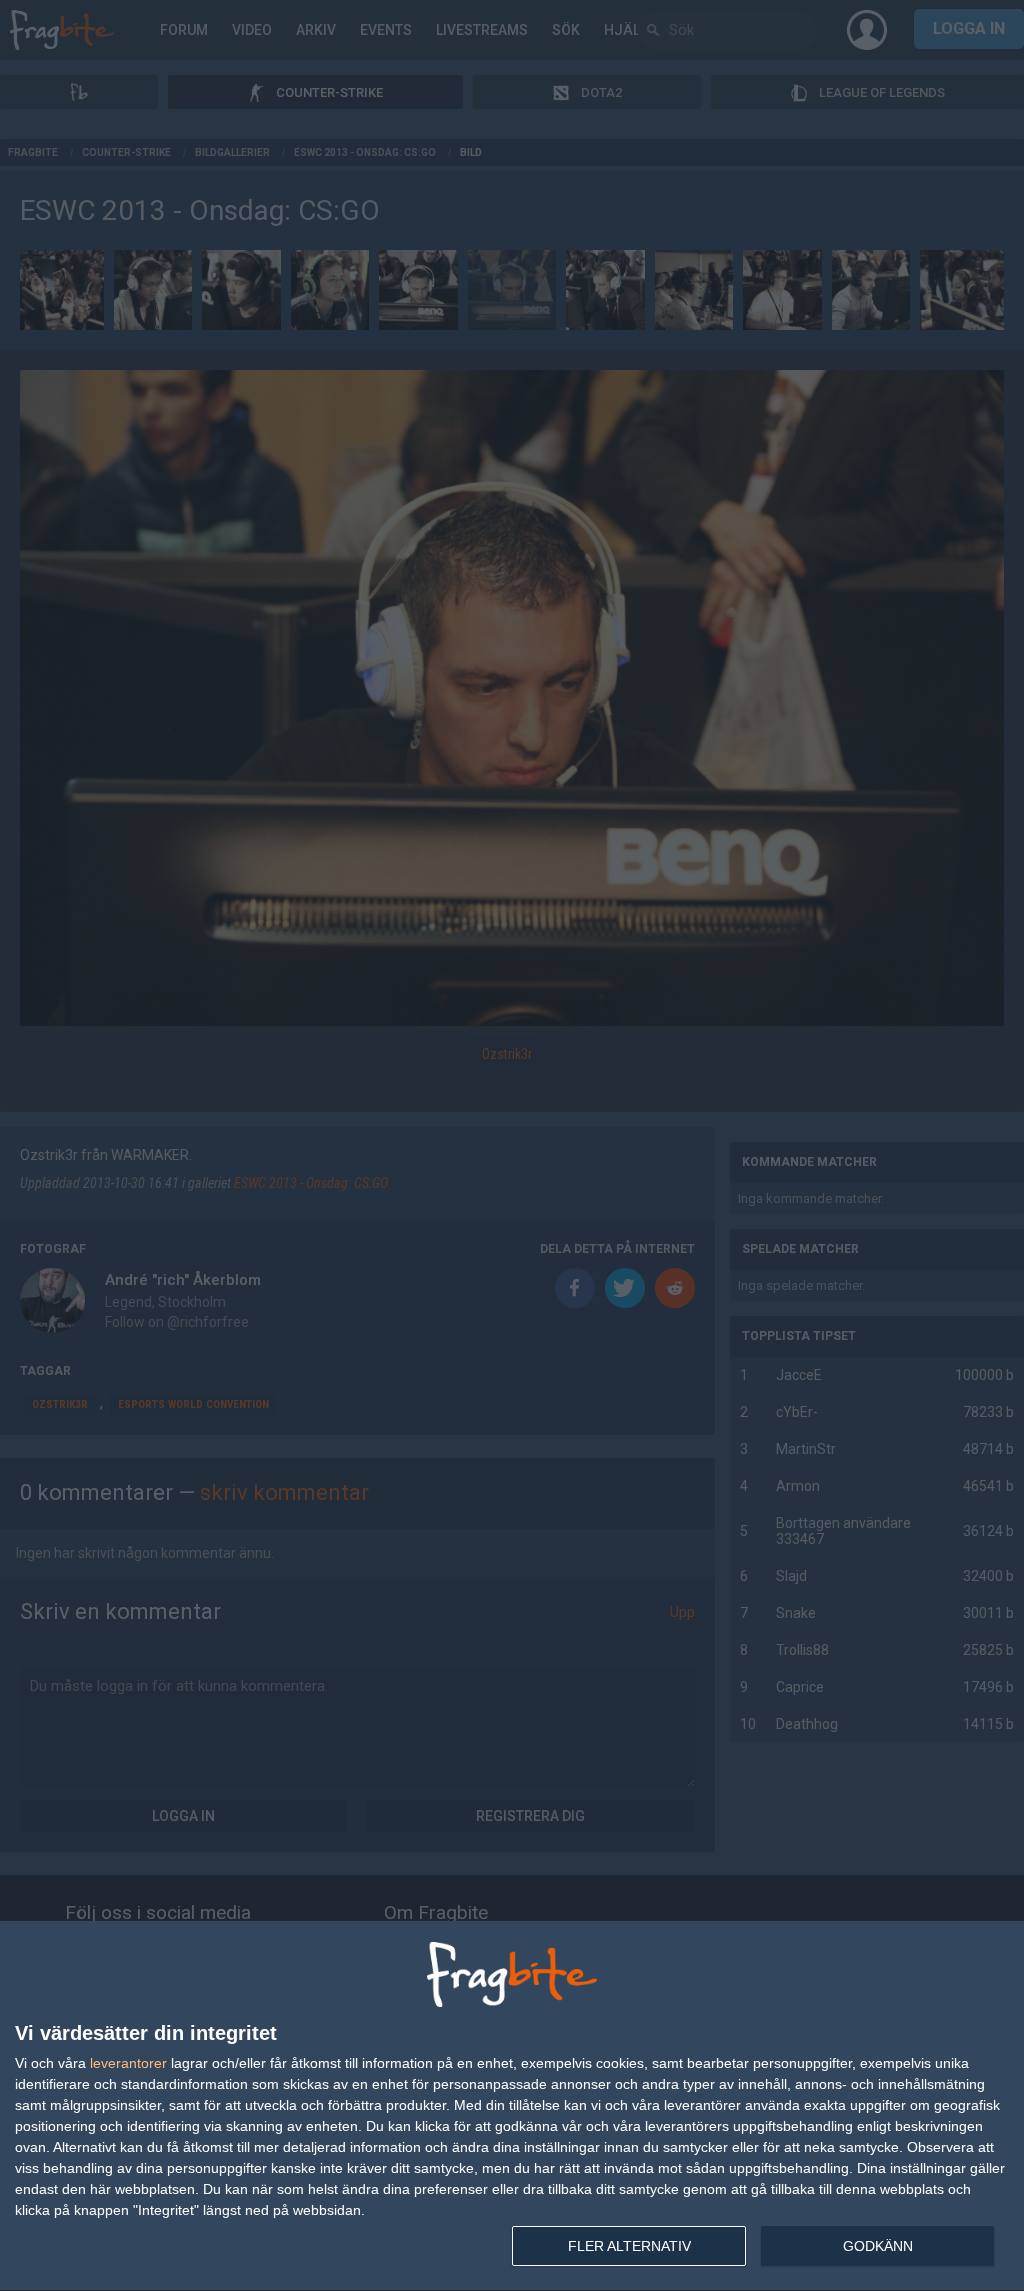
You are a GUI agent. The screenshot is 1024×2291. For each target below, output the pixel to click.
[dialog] (512, 2106)
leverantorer (128, 2063)
